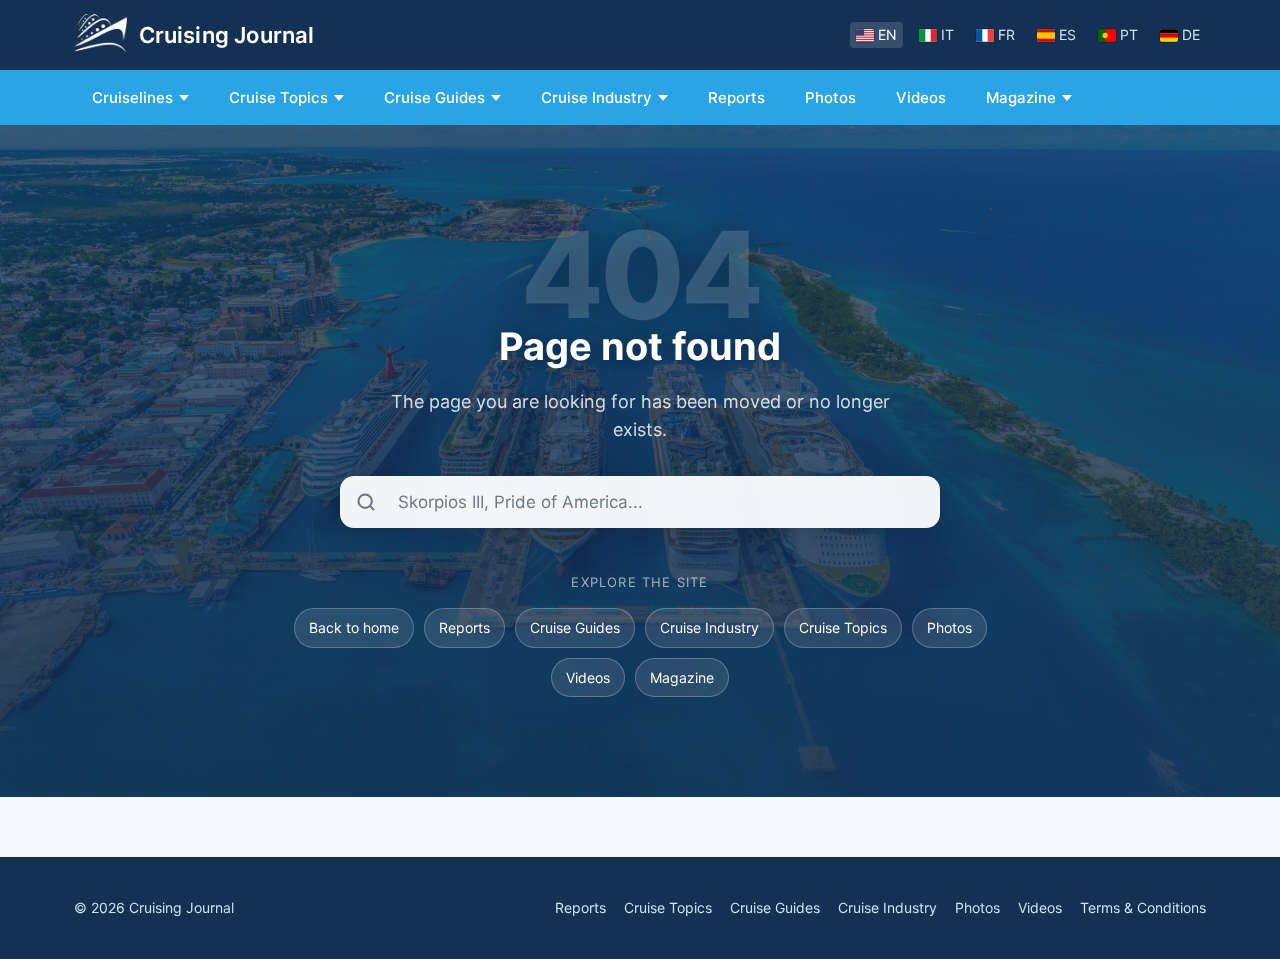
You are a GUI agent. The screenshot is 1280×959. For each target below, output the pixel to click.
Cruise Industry (596, 97)
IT (947, 34)
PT (1129, 34)
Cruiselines (132, 97)
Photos (830, 97)
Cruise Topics (278, 97)
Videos (921, 97)
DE (1191, 34)
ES (1067, 34)
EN (887, 34)
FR (1006, 34)
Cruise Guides (434, 97)
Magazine (1021, 97)
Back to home (354, 627)
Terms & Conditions (1143, 907)
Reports (736, 97)
